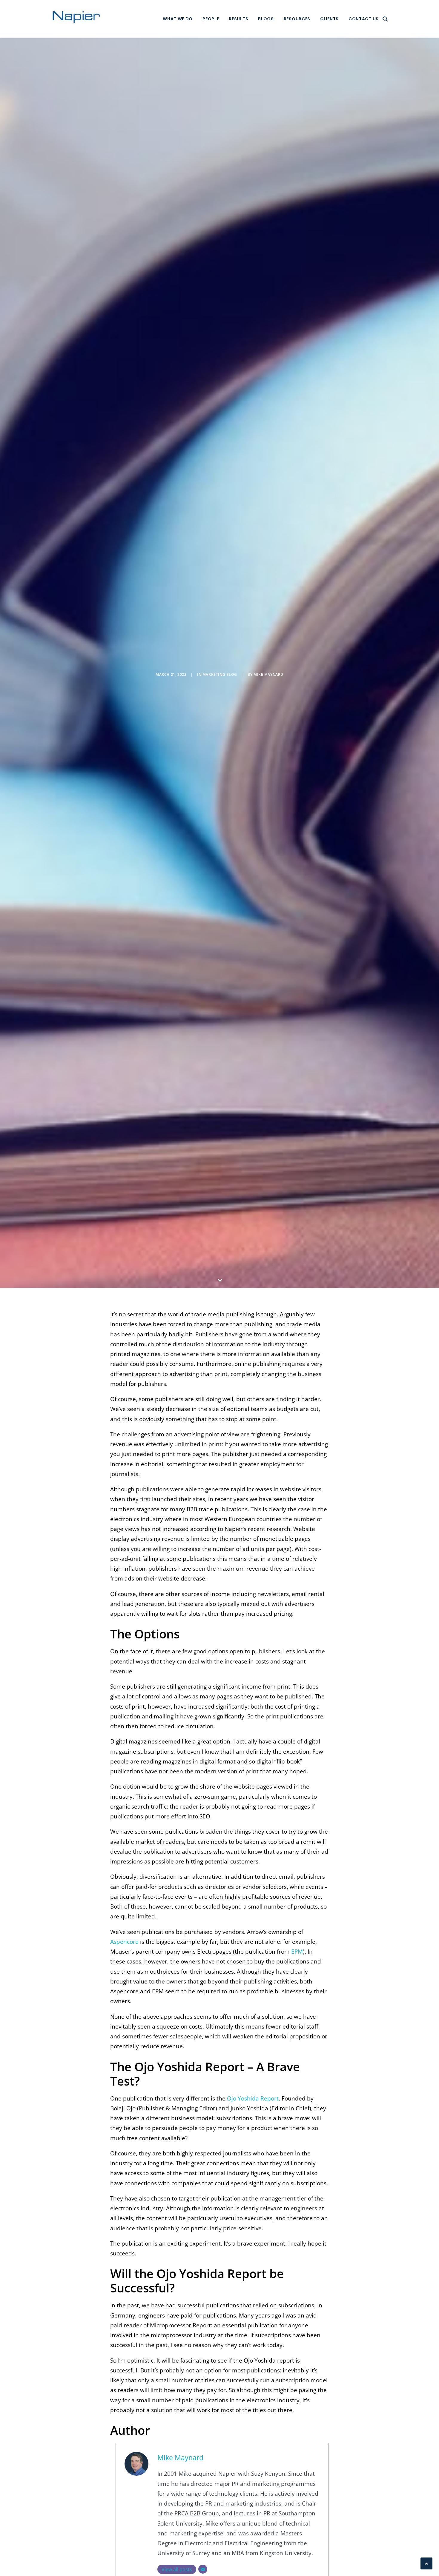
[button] (385, 19)
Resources (297, 19)
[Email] (203, 2569)
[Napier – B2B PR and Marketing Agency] (76, 19)
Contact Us (364, 19)
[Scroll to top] (426, 2563)
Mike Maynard (268, 674)
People (211, 19)
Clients (329, 19)
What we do (178, 19)
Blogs (266, 19)
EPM (297, 1952)
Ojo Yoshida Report (253, 2098)
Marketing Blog (220, 674)
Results (238, 19)
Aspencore (124, 1942)
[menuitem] (178, 19)
